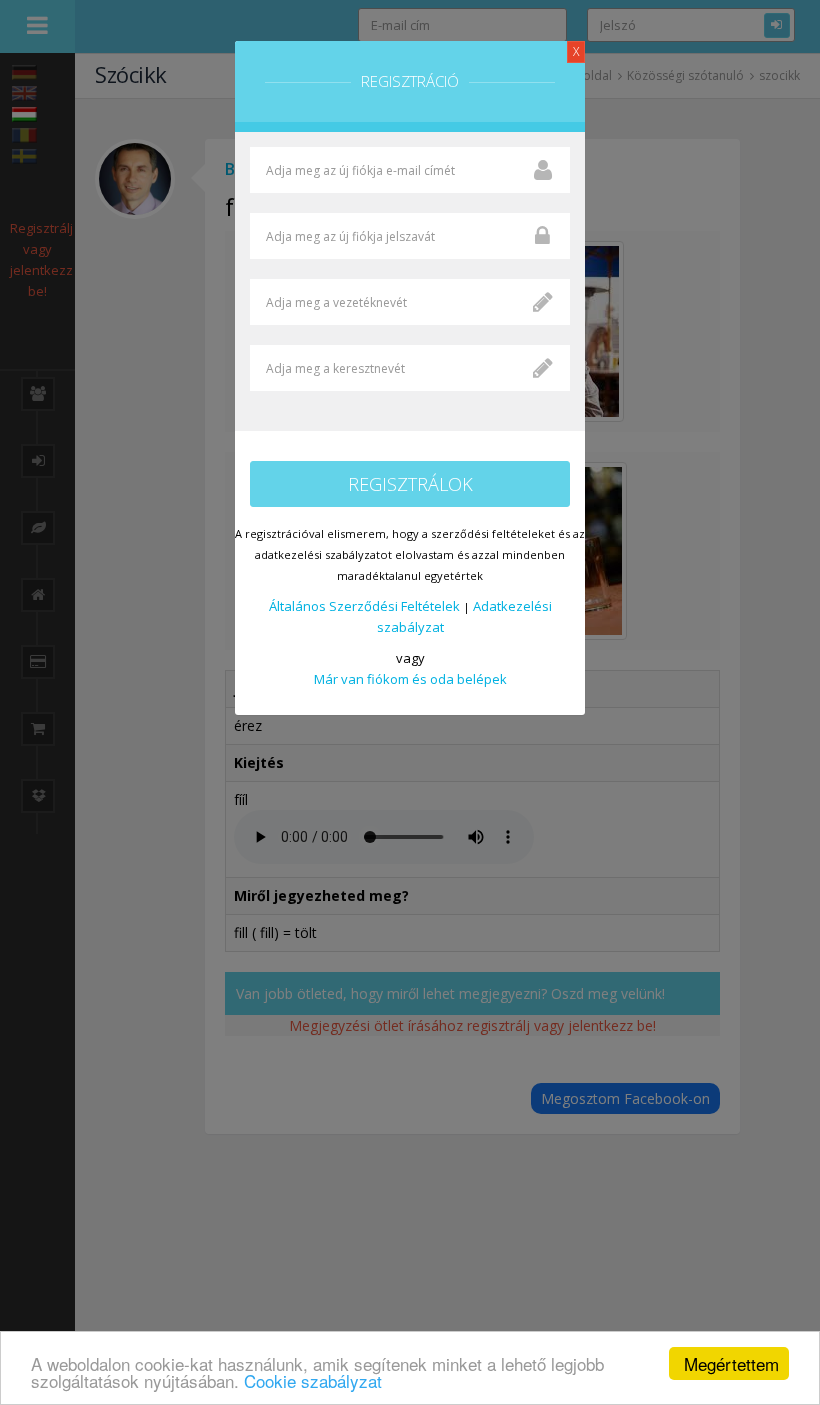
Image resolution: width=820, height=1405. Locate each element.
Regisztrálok (410, 484)
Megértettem (731, 1363)
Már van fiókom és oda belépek (410, 679)
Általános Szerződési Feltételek (364, 606)
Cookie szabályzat (313, 1380)
